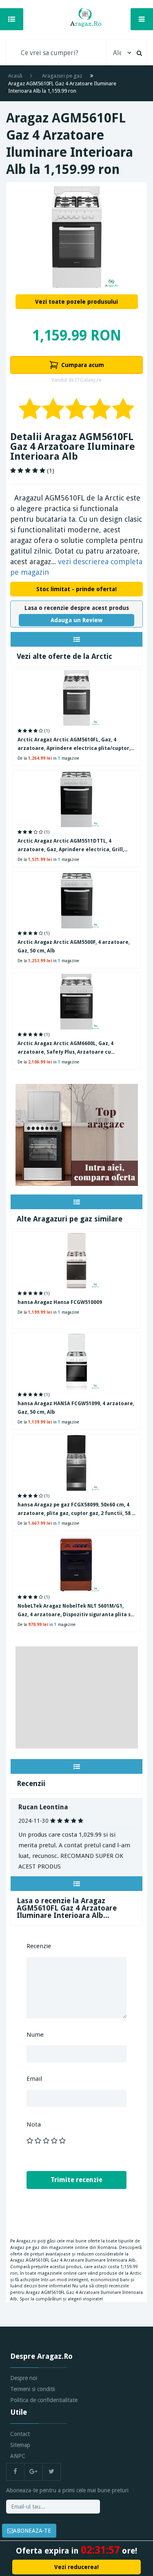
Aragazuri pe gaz (62, 76)
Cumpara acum (83, 365)
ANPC (18, 2456)
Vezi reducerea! (76, 2567)
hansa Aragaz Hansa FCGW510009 (60, 1302)
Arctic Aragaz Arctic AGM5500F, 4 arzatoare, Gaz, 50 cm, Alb (74, 947)
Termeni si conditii (33, 2389)
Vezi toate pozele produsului (76, 302)
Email (34, 2079)
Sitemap (20, 2445)
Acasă (15, 76)
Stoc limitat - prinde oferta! (76, 589)
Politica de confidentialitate (44, 2400)
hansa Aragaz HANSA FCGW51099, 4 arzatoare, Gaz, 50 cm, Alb (76, 1408)
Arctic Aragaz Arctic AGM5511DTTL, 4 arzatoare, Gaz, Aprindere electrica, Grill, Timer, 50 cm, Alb (71, 846)
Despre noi (24, 2378)
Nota (34, 2124)
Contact (20, 2434)
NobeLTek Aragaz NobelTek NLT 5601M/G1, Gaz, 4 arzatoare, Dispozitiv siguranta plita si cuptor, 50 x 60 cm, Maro (75, 1611)
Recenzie (39, 1946)
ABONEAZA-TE (32, 2531)
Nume (35, 2035)
